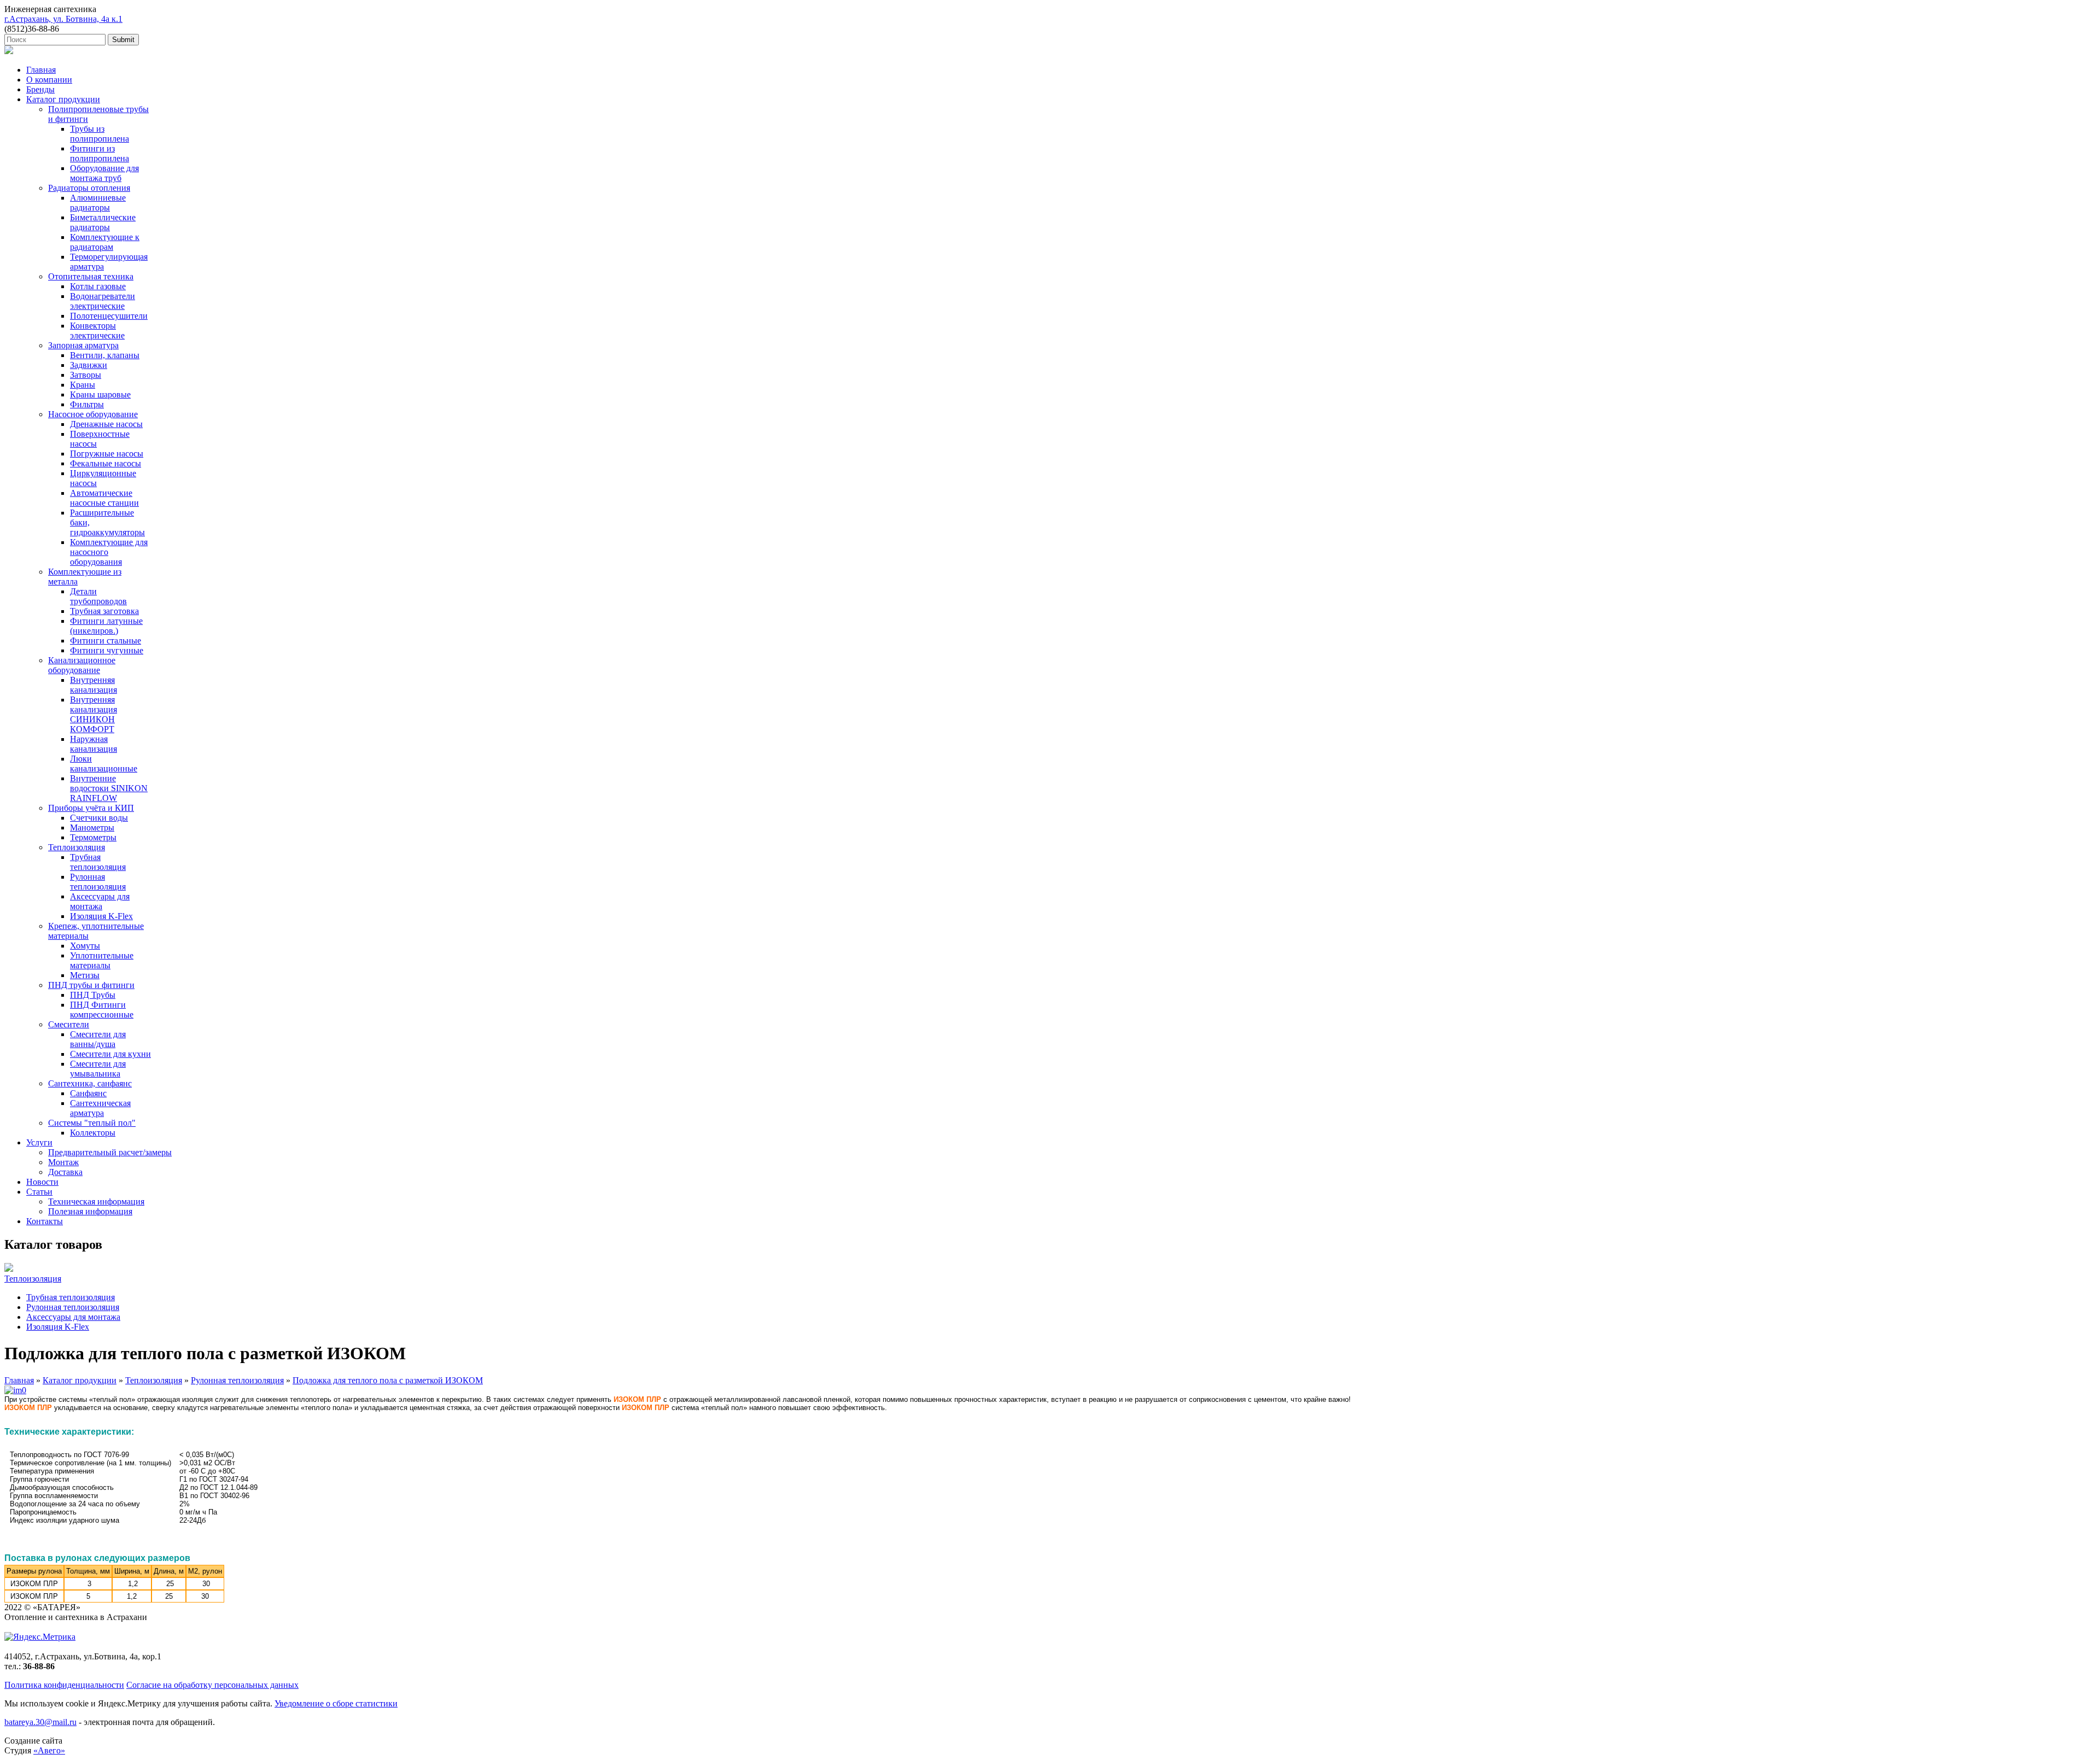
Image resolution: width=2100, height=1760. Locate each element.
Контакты (45, 1221)
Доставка (65, 1172)
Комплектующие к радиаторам (105, 242)
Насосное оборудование (93, 414)
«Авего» (49, 1750)
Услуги (39, 1142)
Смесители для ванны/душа (98, 1039)
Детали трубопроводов (98, 596)
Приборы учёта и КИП (91, 808)
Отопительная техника (91, 276)
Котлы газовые (98, 286)
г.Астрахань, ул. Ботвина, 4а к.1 (63, 19)
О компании (49, 80)
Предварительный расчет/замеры (110, 1152)
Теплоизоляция (77, 847)
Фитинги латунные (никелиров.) (106, 626)
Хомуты (85, 946)
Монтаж (63, 1162)
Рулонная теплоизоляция (98, 882)
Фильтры (87, 404)
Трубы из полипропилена (100, 134)
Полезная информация (90, 1211)
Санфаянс (88, 1093)
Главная (41, 70)
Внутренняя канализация (94, 685)
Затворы (86, 375)
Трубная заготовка (104, 611)
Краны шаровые (100, 394)
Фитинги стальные (106, 641)
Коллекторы (93, 1133)
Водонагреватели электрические (103, 301)
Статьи (39, 1192)
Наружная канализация (94, 744)
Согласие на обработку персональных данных (212, 1685)
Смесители (69, 1024)
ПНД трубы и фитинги (91, 985)
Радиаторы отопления (89, 188)
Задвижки (89, 365)
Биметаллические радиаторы (103, 222)
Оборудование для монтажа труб (104, 173)
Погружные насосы (107, 454)
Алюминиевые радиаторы (98, 203)
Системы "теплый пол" (92, 1123)
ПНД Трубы (93, 995)
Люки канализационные (104, 764)
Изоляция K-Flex (101, 916)
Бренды (40, 89)
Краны (83, 385)
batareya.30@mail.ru (40, 1722)
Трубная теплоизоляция (98, 862)
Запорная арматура (83, 345)
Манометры (92, 828)
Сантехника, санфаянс (90, 1083)
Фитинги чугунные (107, 650)
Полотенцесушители (109, 316)
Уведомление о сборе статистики (336, 1703)
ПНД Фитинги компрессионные (102, 1010)
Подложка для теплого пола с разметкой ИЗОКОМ (388, 1380)
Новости (42, 1182)
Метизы (85, 975)
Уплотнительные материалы (102, 960)
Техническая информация (96, 1201)
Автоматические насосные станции (104, 498)
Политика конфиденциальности (64, 1685)
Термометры (93, 837)
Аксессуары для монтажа (100, 901)
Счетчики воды (99, 818)
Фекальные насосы (106, 463)
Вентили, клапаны (105, 355)
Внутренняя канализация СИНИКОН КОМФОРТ (94, 714)
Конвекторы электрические (97, 331)
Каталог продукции (63, 99)
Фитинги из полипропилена (100, 153)
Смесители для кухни (110, 1054)
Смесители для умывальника (98, 1069)
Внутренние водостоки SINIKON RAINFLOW (109, 788)
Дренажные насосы (106, 424)
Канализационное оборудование (82, 665)
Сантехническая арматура (100, 1108)
